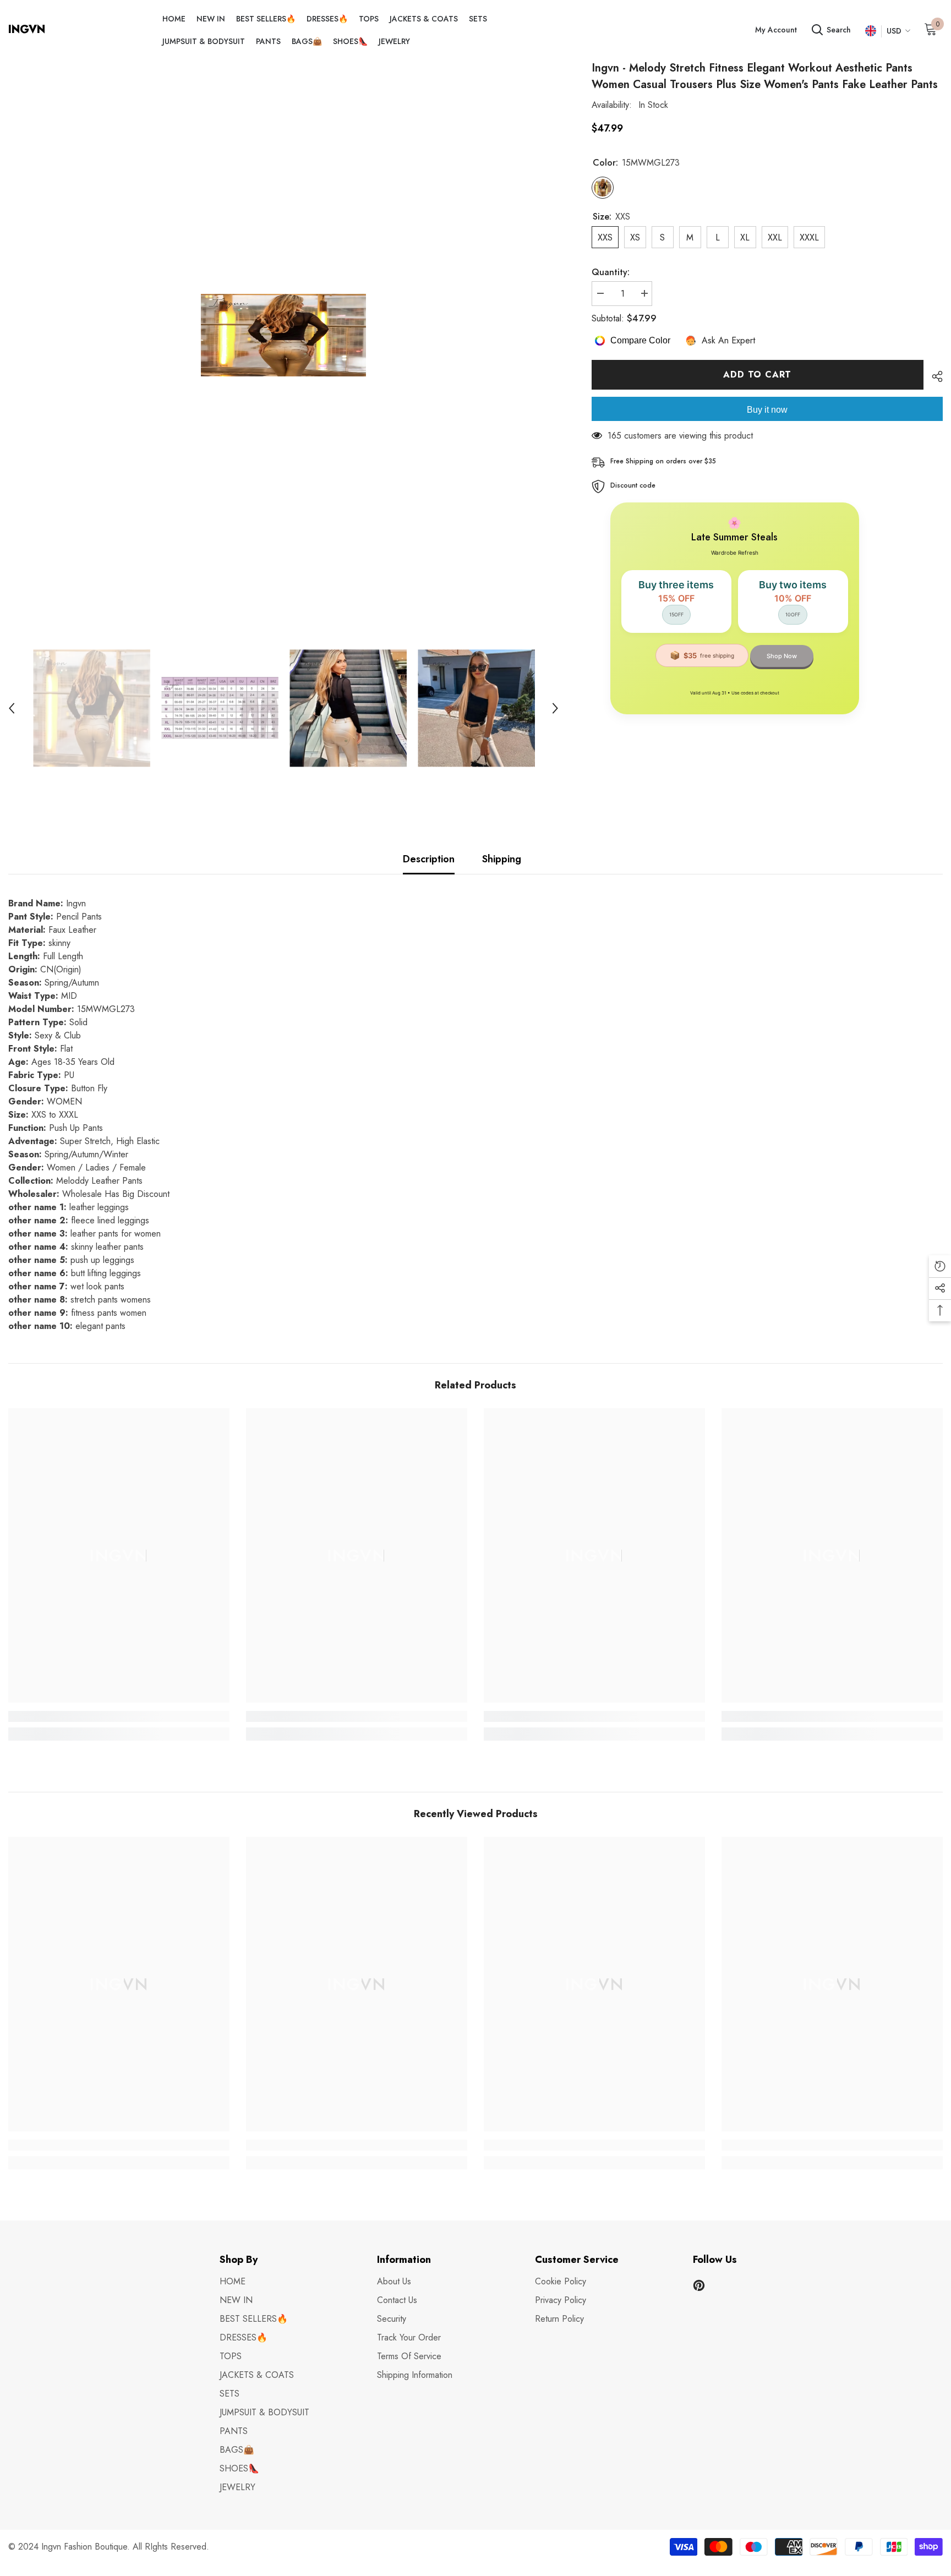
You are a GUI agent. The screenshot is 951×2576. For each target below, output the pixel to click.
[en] (870, 31)
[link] (119, 1716)
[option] (283, 335)
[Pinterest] (699, 2285)
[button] (12, 708)
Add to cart (757, 374)
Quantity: (611, 272)
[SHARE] (933, 376)
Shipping (502, 859)
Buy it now (767, 410)
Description (429, 859)
